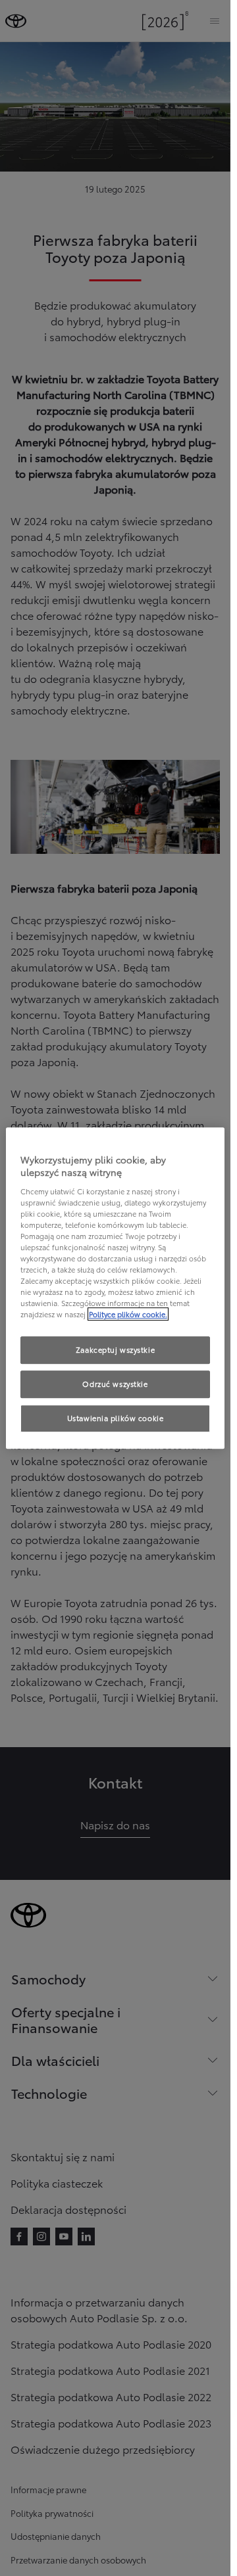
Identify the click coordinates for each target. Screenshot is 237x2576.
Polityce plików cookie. (128, 1315)
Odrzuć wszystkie (115, 1384)
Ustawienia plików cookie (116, 1418)
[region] (116, 1288)
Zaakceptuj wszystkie (115, 1350)
